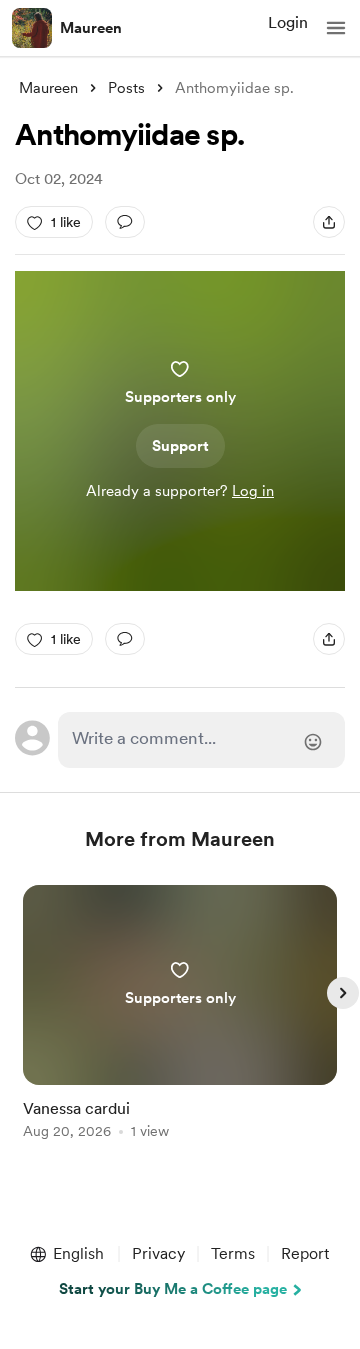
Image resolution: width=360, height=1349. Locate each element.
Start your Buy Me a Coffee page (173, 1289)
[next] (343, 993)
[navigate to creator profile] (32, 28)
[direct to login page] (201, 740)
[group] (180, 1023)
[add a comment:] (125, 222)
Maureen (91, 28)
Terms (233, 1253)
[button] (336, 28)
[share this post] (329, 222)
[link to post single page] (180, 1015)
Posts (126, 88)
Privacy (158, 1253)
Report (305, 1253)
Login (288, 22)
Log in (253, 491)
